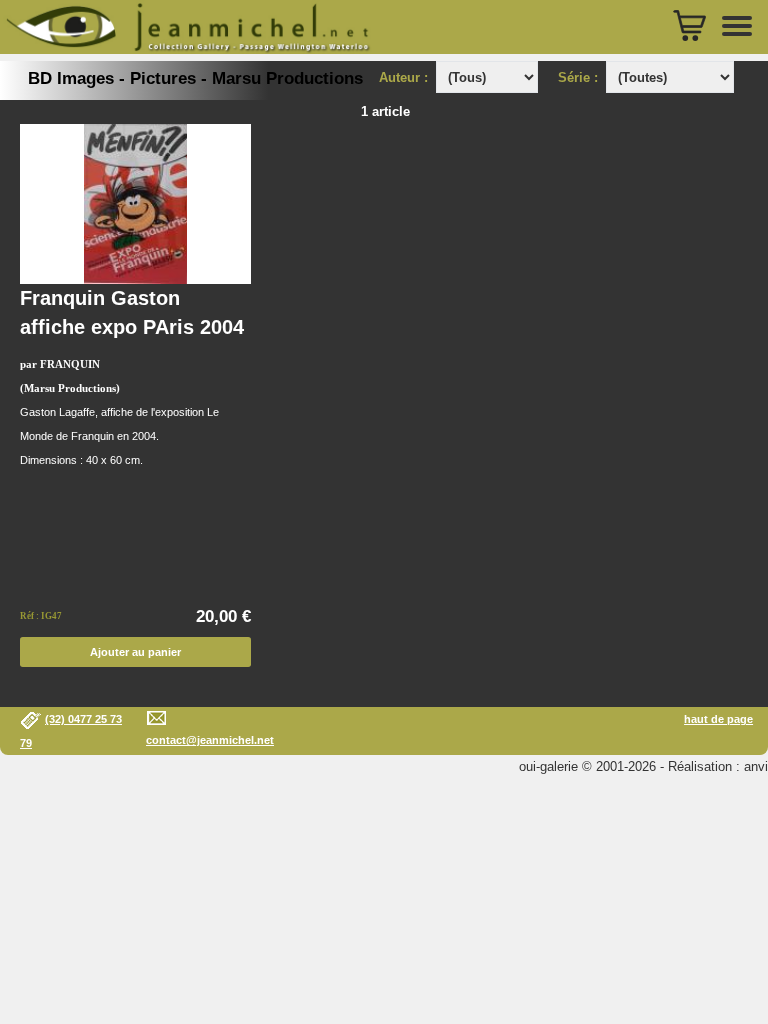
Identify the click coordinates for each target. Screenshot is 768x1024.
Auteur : (405, 77)
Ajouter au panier (135, 652)
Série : (582, 77)
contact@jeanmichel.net (210, 740)
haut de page (718, 719)
